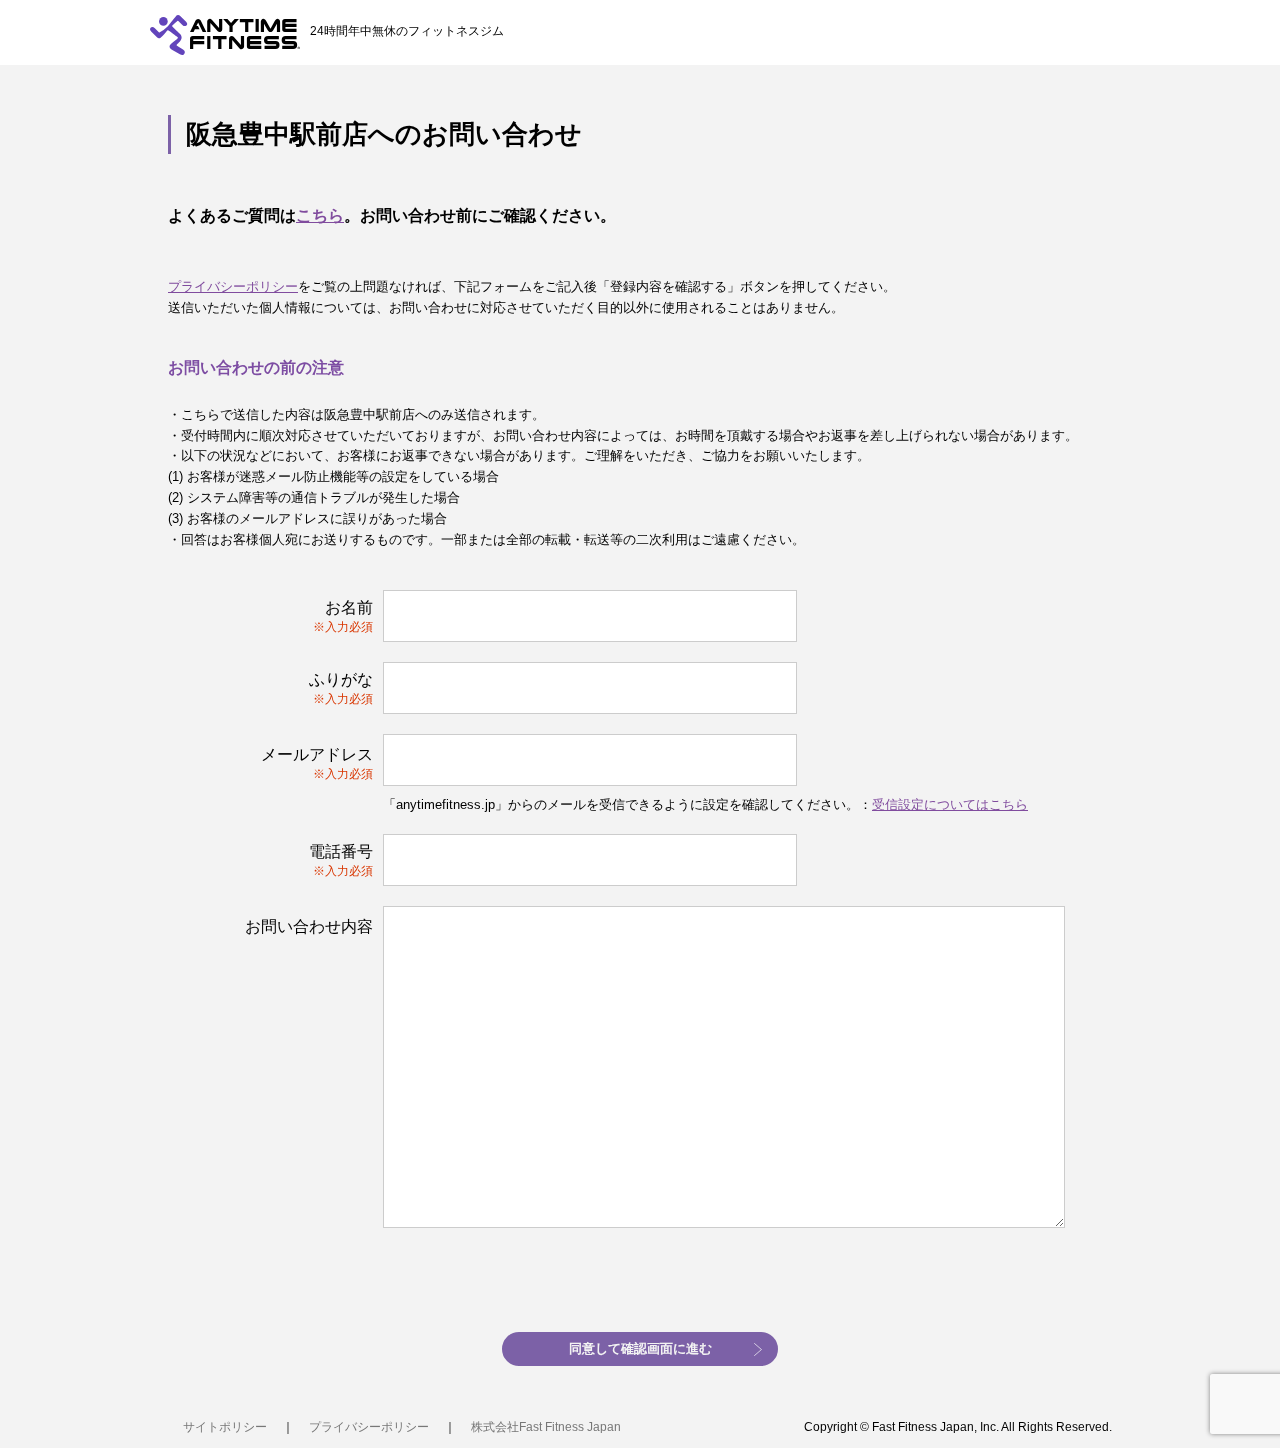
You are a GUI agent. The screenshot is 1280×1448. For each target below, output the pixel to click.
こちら (320, 215)
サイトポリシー (225, 1427)
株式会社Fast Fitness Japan (546, 1427)
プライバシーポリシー (233, 286)
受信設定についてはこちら (950, 804)
